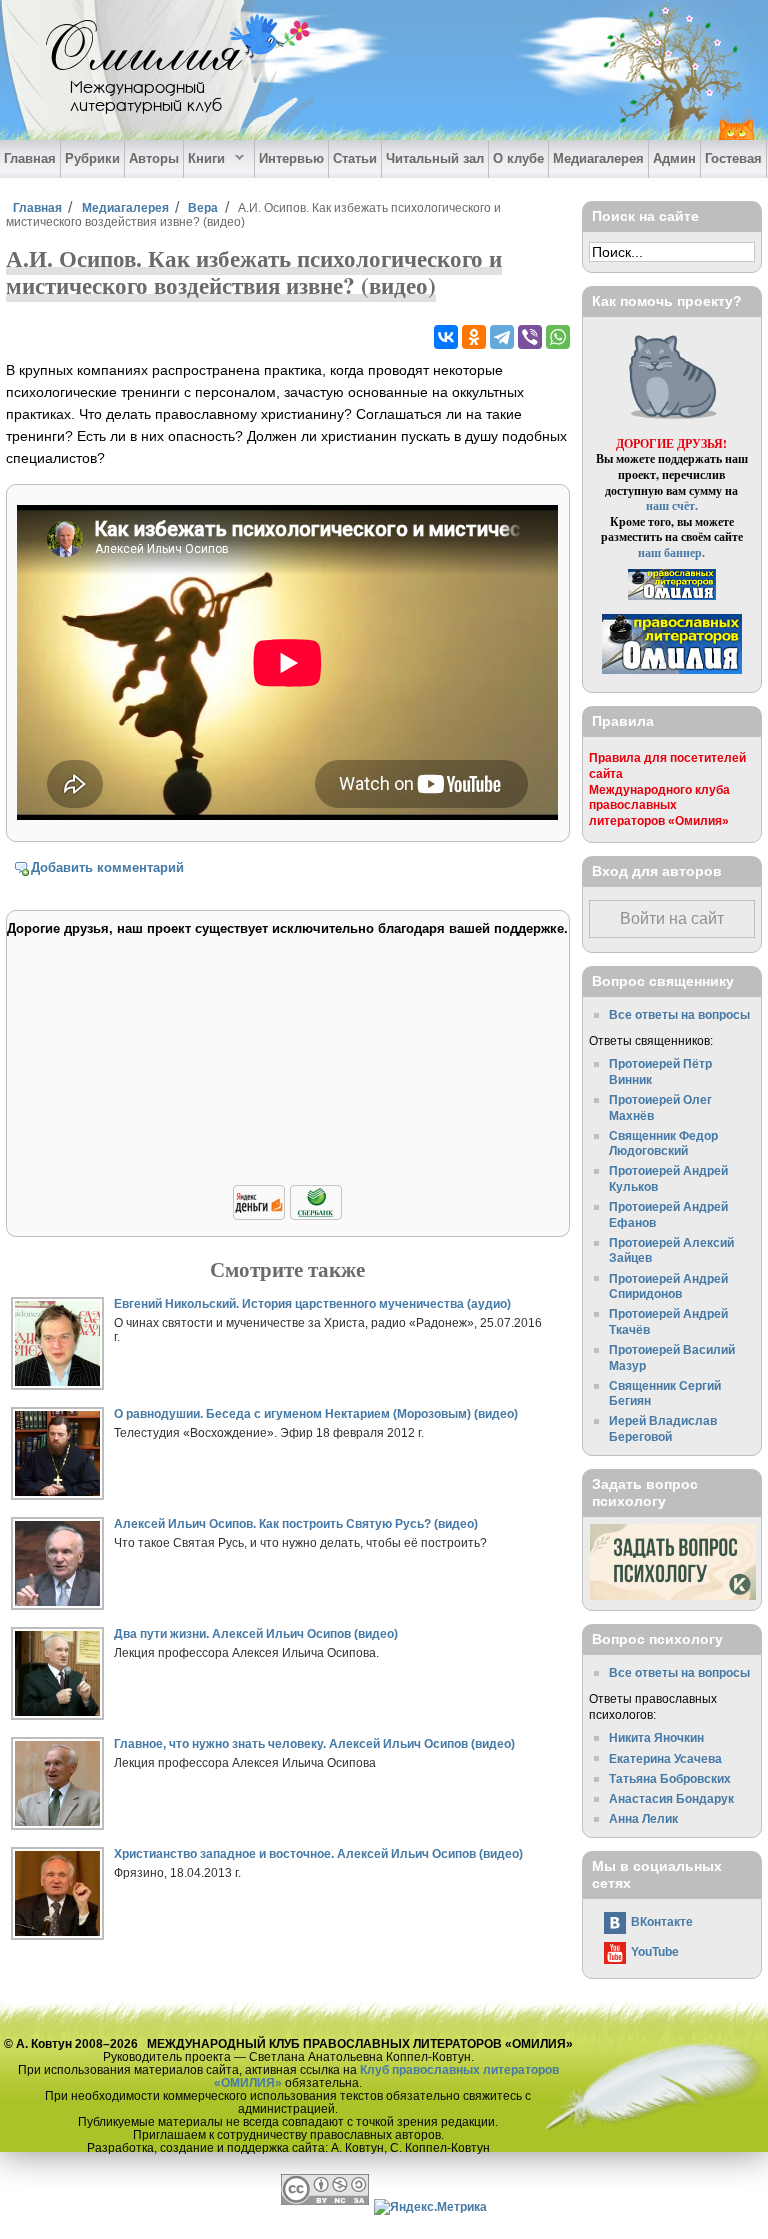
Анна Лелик (643, 1818)
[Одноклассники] (474, 337)
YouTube (655, 1951)
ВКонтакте (662, 1921)
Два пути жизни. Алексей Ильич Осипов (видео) (256, 1633)
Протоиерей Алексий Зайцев (671, 1250)
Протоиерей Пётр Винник (660, 1071)
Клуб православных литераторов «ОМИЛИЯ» (386, 2076)
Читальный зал (435, 158)
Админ (674, 158)
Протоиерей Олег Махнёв (660, 1107)
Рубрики (92, 158)
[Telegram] (502, 337)
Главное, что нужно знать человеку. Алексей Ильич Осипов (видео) (314, 1743)
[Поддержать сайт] (287, 1216)
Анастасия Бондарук (671, 1798)
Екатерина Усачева (665, 1758)
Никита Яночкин (656, 1737)
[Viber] (530, 337)
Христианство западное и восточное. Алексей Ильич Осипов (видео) (318, 1853)
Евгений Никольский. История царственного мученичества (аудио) (312, 1303)
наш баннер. (671, 552)
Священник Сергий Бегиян (665, 1393)
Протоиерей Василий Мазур (672, 1357)
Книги (204, 159)
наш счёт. (672, 505)
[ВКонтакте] (446, 337)
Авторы (154, 158)
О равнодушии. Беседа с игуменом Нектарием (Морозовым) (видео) (316, 1413)
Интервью (291, 158)
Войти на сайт (672, 918)
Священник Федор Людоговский (663, 1143)
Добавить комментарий (107, 867)
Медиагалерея (598, 158)
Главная (30, 158)
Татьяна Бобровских (670, 1778)
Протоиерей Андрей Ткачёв (668, 1321)
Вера (203, 207)
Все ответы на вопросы (679, 1014)
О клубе (518, 158)
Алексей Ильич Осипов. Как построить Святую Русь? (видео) (296, 1523)
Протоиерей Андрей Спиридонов (668, 1286)
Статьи (355, 158)
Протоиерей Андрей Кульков (668, 1178)
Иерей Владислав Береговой (663, 1428)
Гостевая (733, 158)
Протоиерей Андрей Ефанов (668, 1214)
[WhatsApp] (558, 337)
